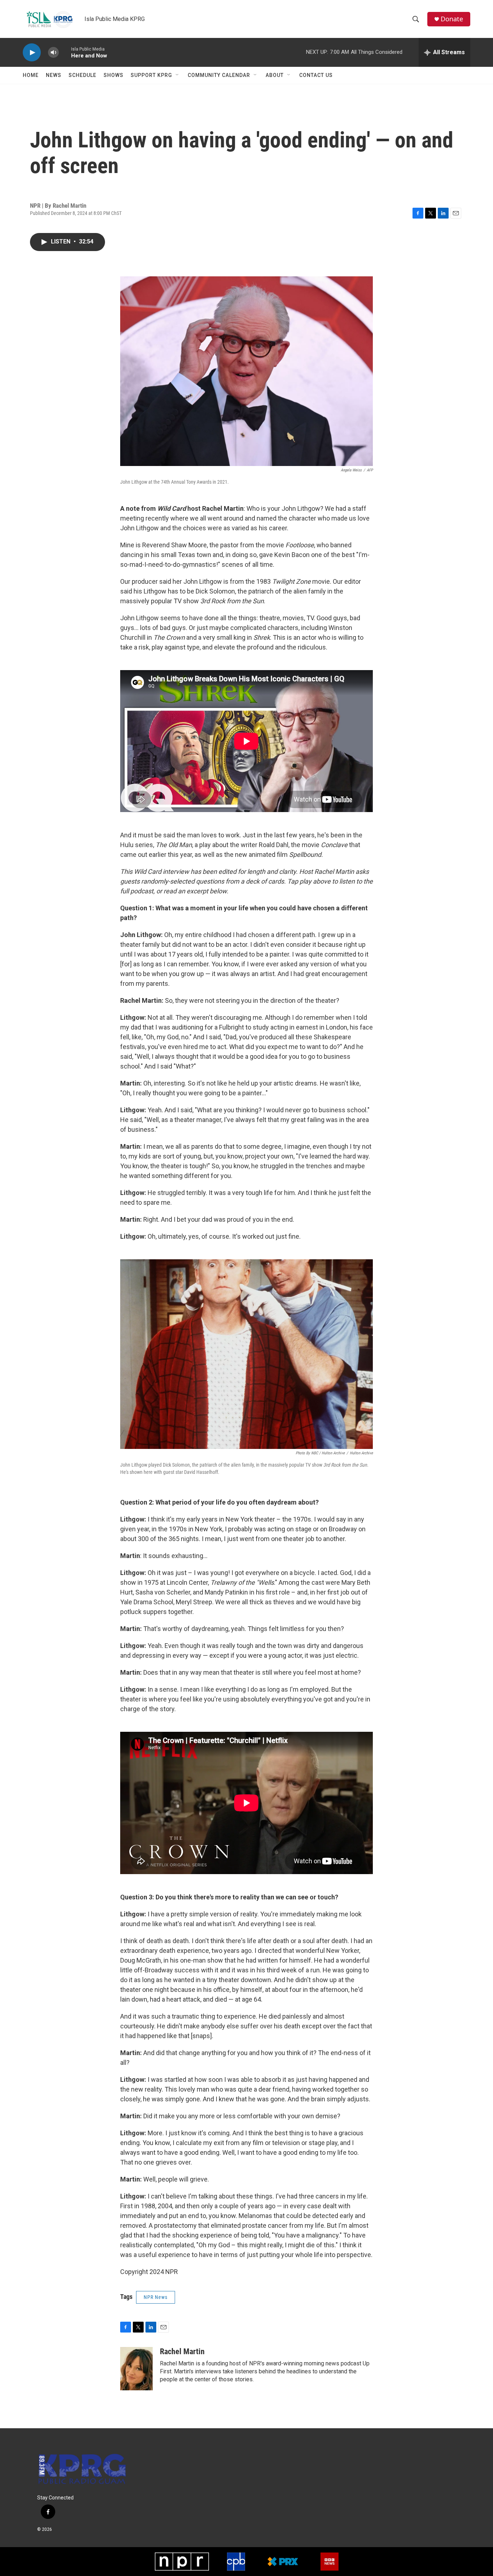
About (275, 75)
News (54, 75)
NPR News (156, 2297)
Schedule (82, 75)
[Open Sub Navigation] (178, 75)
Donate (452, 19)
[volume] (53, 53)
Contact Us (316, 75)
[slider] (65, 52)
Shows (114, 75)
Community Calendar (219, 75)
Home (31, 75)
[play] (32, 53)
